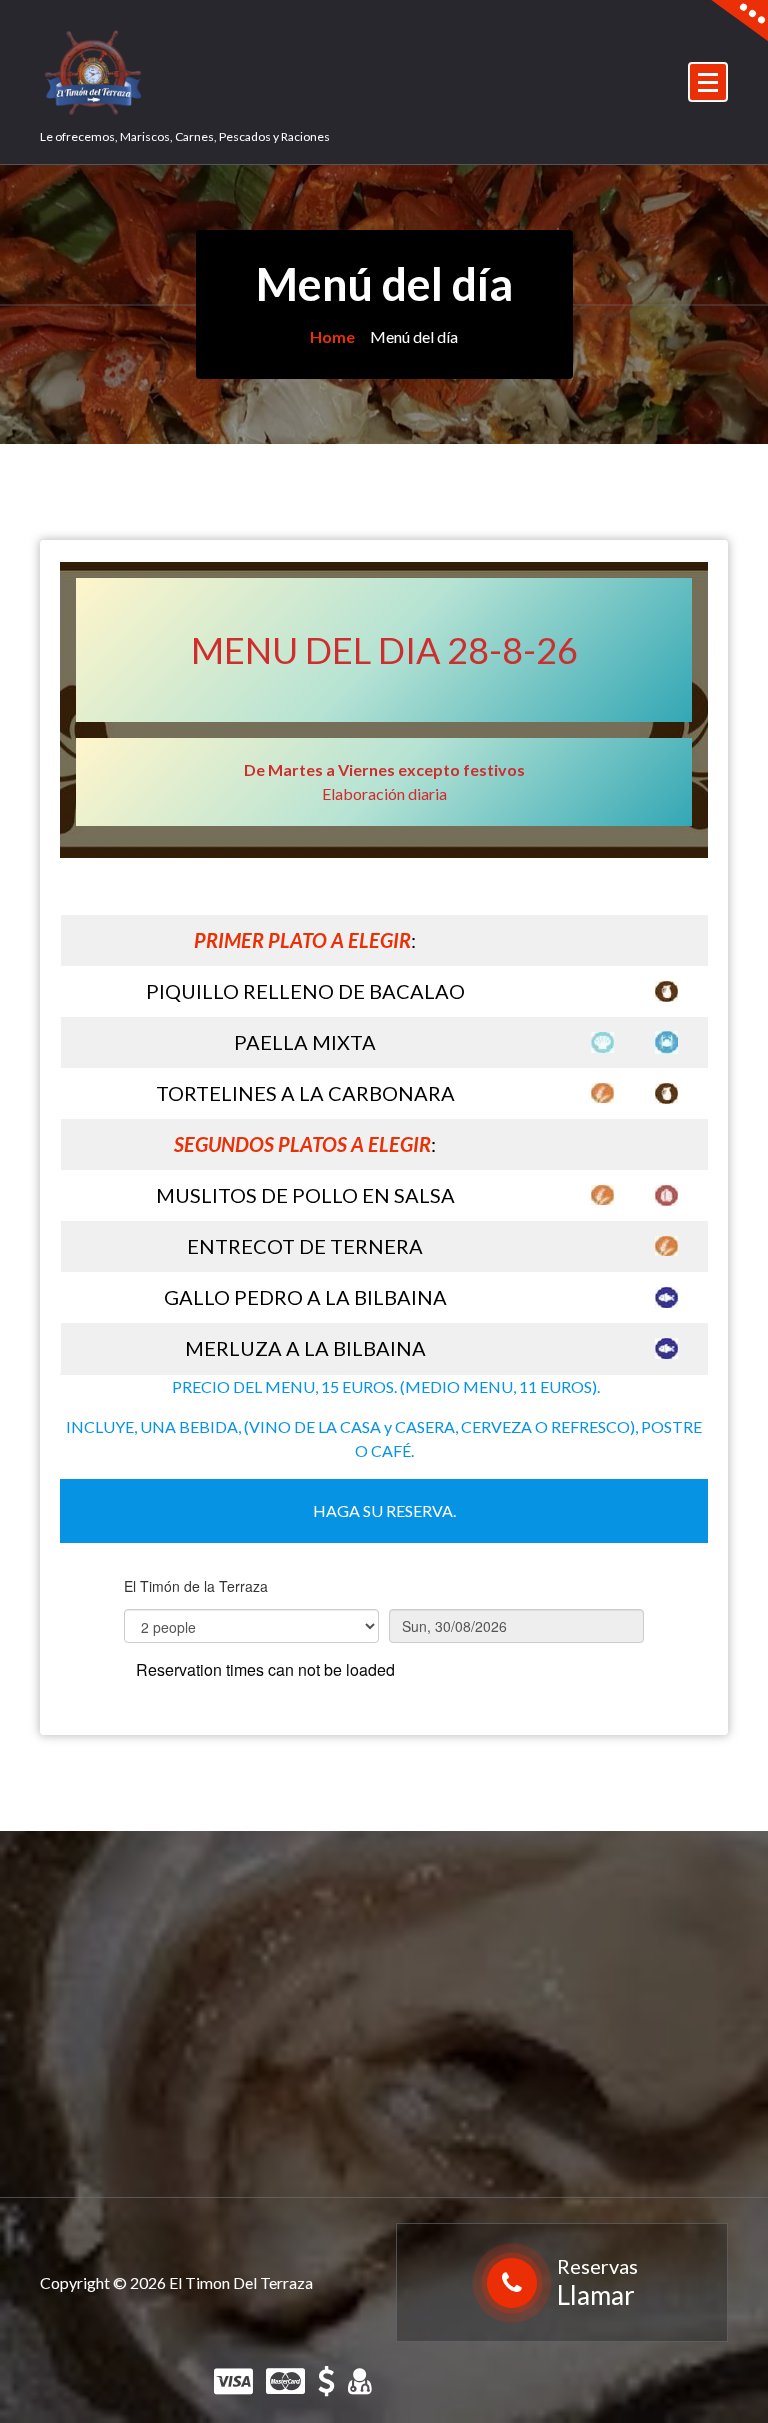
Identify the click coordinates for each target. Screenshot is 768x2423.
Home (332, 336)
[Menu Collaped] (708, 82)
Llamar (596, 2295)
